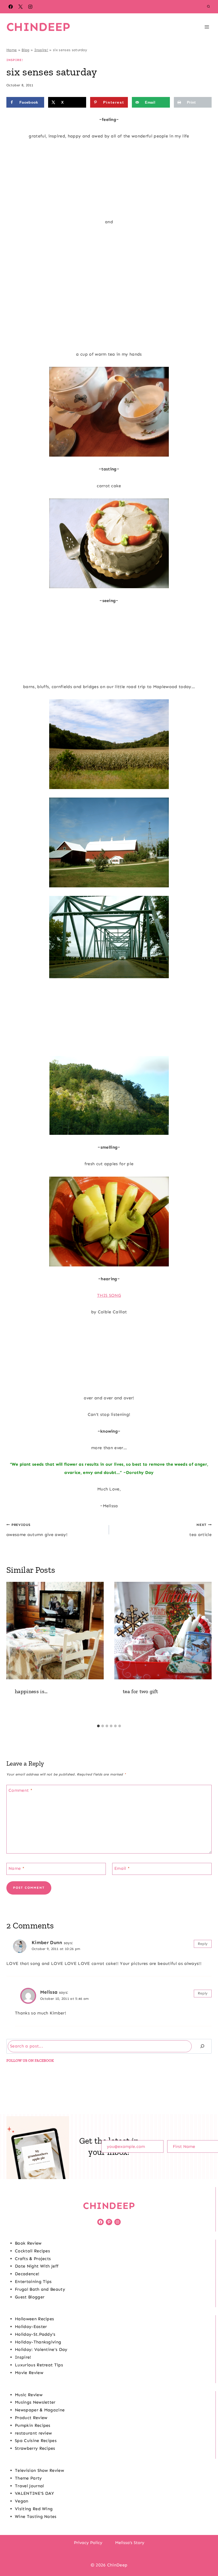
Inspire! (41, 50)
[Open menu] (207, 27)
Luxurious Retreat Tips (39, 2365)
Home (12, 50)
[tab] (98, 1726)
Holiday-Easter (31, 2327)
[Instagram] (30, 7)
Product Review (31, 2418)
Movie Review (29, 2373)
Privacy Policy (88, 2543)
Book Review (28, 2243)
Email (122, 1868)
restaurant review (33, 2433)
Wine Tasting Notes (36, 2516)
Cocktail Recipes (32, 2251)
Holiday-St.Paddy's (35, 2334)
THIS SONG (109, 1295)
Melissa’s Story (130, 2543)
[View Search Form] (208, 7)
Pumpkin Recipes (33, 2425)
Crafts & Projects (33, 2259)
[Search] (202, 2046)
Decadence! (27, 2274)
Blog (25, 50)
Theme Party (28, 2478)
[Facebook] (11, 7)
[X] (20, 7)
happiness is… (31, 1691)
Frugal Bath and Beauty (40, 2289)
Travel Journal (29, 2486)
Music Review (29, 2395)
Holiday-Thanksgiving (38, 2342)
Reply (203, 1944)
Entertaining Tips (33, 2282)
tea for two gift (140, 1691)
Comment (20, 1790)
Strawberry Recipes (35, 2448)
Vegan (22, 2501)
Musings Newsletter (35, 2402)
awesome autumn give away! (37, 1530)
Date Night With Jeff (37, 2266)
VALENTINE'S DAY (35, 2493)
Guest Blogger (30, 2297)
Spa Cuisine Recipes (36, 2441)
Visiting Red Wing (34, 2509)
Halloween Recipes (34, 2319)
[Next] (205, 1652)
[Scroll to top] (206, 2556)
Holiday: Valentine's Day (41, 2349)
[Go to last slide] (13, 1652)
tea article (200, 1530)
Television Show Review (39, 2470)
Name (16, 1868)
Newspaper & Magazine (40, 2410)
